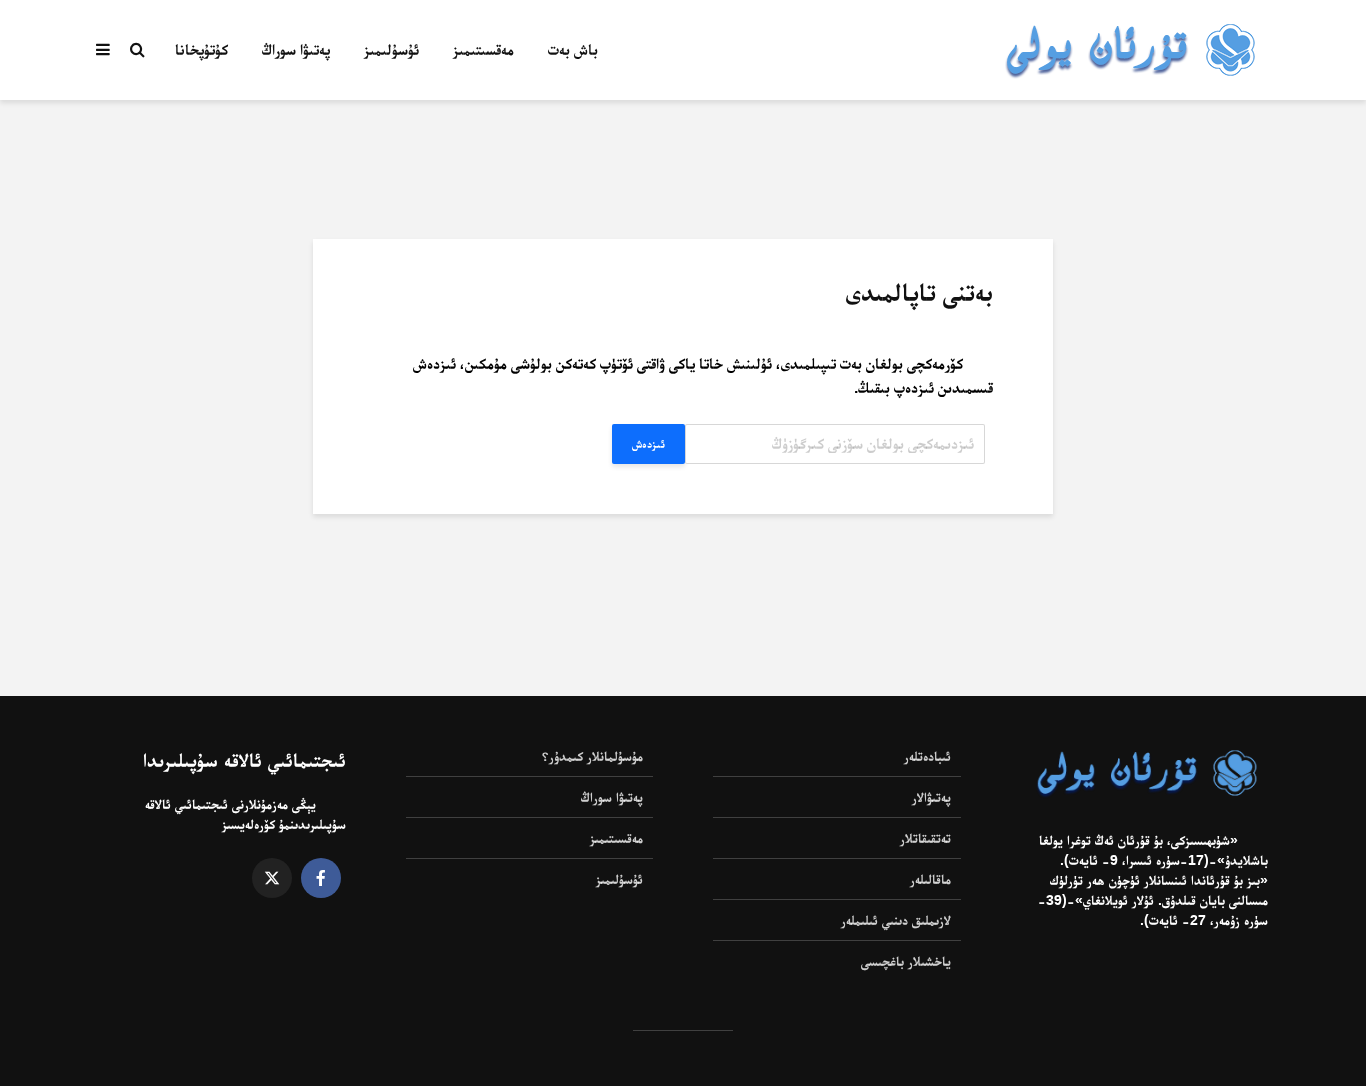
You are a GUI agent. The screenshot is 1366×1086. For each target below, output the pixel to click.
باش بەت (573, 49)
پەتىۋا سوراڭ (296, 49)
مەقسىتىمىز (483, 49)
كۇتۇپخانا (201, 49)
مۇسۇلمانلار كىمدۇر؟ (592, 756)
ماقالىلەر (930, 879)
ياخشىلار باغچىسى (906, 961)
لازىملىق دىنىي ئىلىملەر (896, 920)
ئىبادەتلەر (927, 756)
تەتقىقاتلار (925, 838)
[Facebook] (321, 878)
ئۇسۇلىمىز (391, 49)
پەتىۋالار (931, 797)
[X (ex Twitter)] (272, 878)
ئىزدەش (648, 444)
